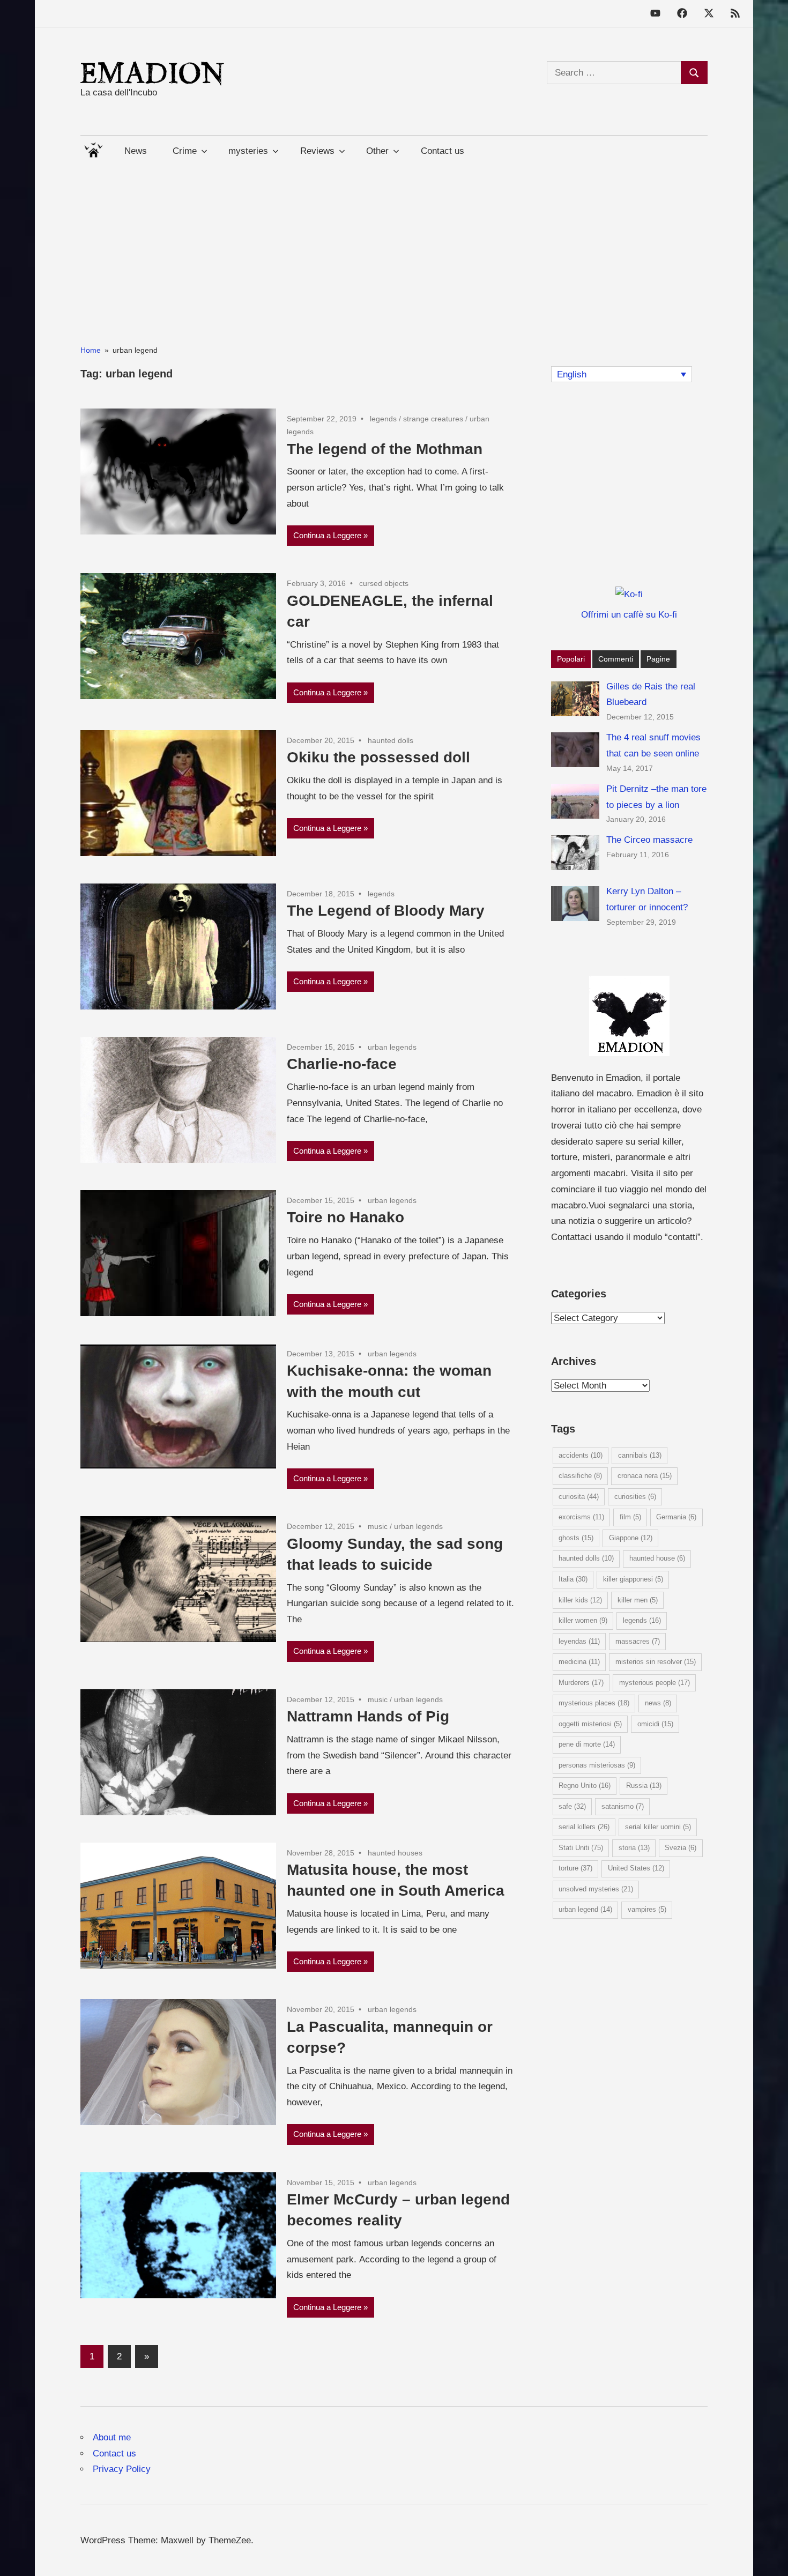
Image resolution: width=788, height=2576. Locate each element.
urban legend (585, 1909)
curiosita (579, 1497)
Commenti (616, 659)
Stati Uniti (581, 1848)
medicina (579, 1662)
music (378, 1526)
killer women (583, 1620)
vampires (647, 1909)
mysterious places (594, 1703)
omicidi (655, 1724)
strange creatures (433, 419)
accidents (581, 1455)
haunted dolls (391, 740)
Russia (644, 1786)
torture (575, 1868)
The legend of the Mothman (385, 449)
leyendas (579, 1641)
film (630, 1517)
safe (572, 1806)
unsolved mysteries (596, 1889)
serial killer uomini (658, 1827)
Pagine (658, 659)
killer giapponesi (633, 1579)
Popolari (571, 659)
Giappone (631, 1538)
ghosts (576, 1538)
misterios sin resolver (656, 1662)
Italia (573, 1579)
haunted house (657, 1558)
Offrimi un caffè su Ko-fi (629, 615)
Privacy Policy (122, 2469)
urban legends (392, 1047)
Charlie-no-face (342, 1064)
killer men (638, 1600)
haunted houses (395, 1853)
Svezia (681, 1848)
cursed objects (384, 583)
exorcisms (581, 1517)
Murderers (581, 1683)
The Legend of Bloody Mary (386, 911)
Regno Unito (585, 1786)
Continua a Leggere (327, 535)
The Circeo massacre (649, 840)
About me (112, 2437)
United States (636, 1868)
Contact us (443, 151)
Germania (676, 1517)
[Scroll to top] (769, 2557)
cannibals (640, 1455)
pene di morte (587, 1744)
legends (383, 419)
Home (93, 148)
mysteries (248, 151)
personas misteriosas (597, 1765)
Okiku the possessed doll (378, 757)
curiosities (635, 1497)
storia (634, 1848)
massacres (638, 1641)
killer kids (580, 1600)
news (658, 1703)
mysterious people (655, 1683)
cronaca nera (645, 1476)
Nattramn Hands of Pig (368, 1716)
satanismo (623, 1806)
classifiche (580, 1476)
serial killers (584, 1827)
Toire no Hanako (345, 1217)
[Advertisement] (394, 241)
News (136, 151)
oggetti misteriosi (590, 1724)
